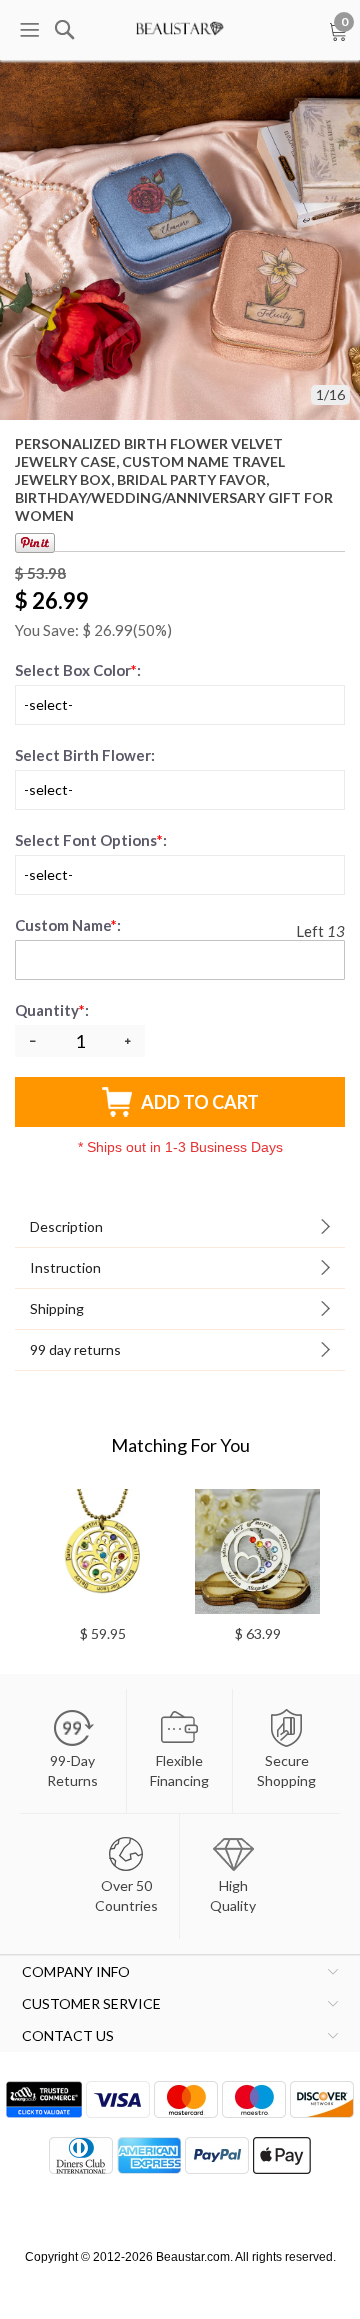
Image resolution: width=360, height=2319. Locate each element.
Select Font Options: (91, 840)
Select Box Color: (78, 670)
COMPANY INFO (76, 1971)
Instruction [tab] (65, 1267)
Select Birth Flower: (85, 755)
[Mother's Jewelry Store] (180, 25)
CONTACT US (68, 2035)
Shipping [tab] (57, 1308)
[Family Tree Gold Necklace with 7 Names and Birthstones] (102, 1551)
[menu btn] (29, 30)
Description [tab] (66, 1226)
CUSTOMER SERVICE (91, 2003)
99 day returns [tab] (75, 1349)
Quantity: (53, 1010)
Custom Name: (68, 925)
